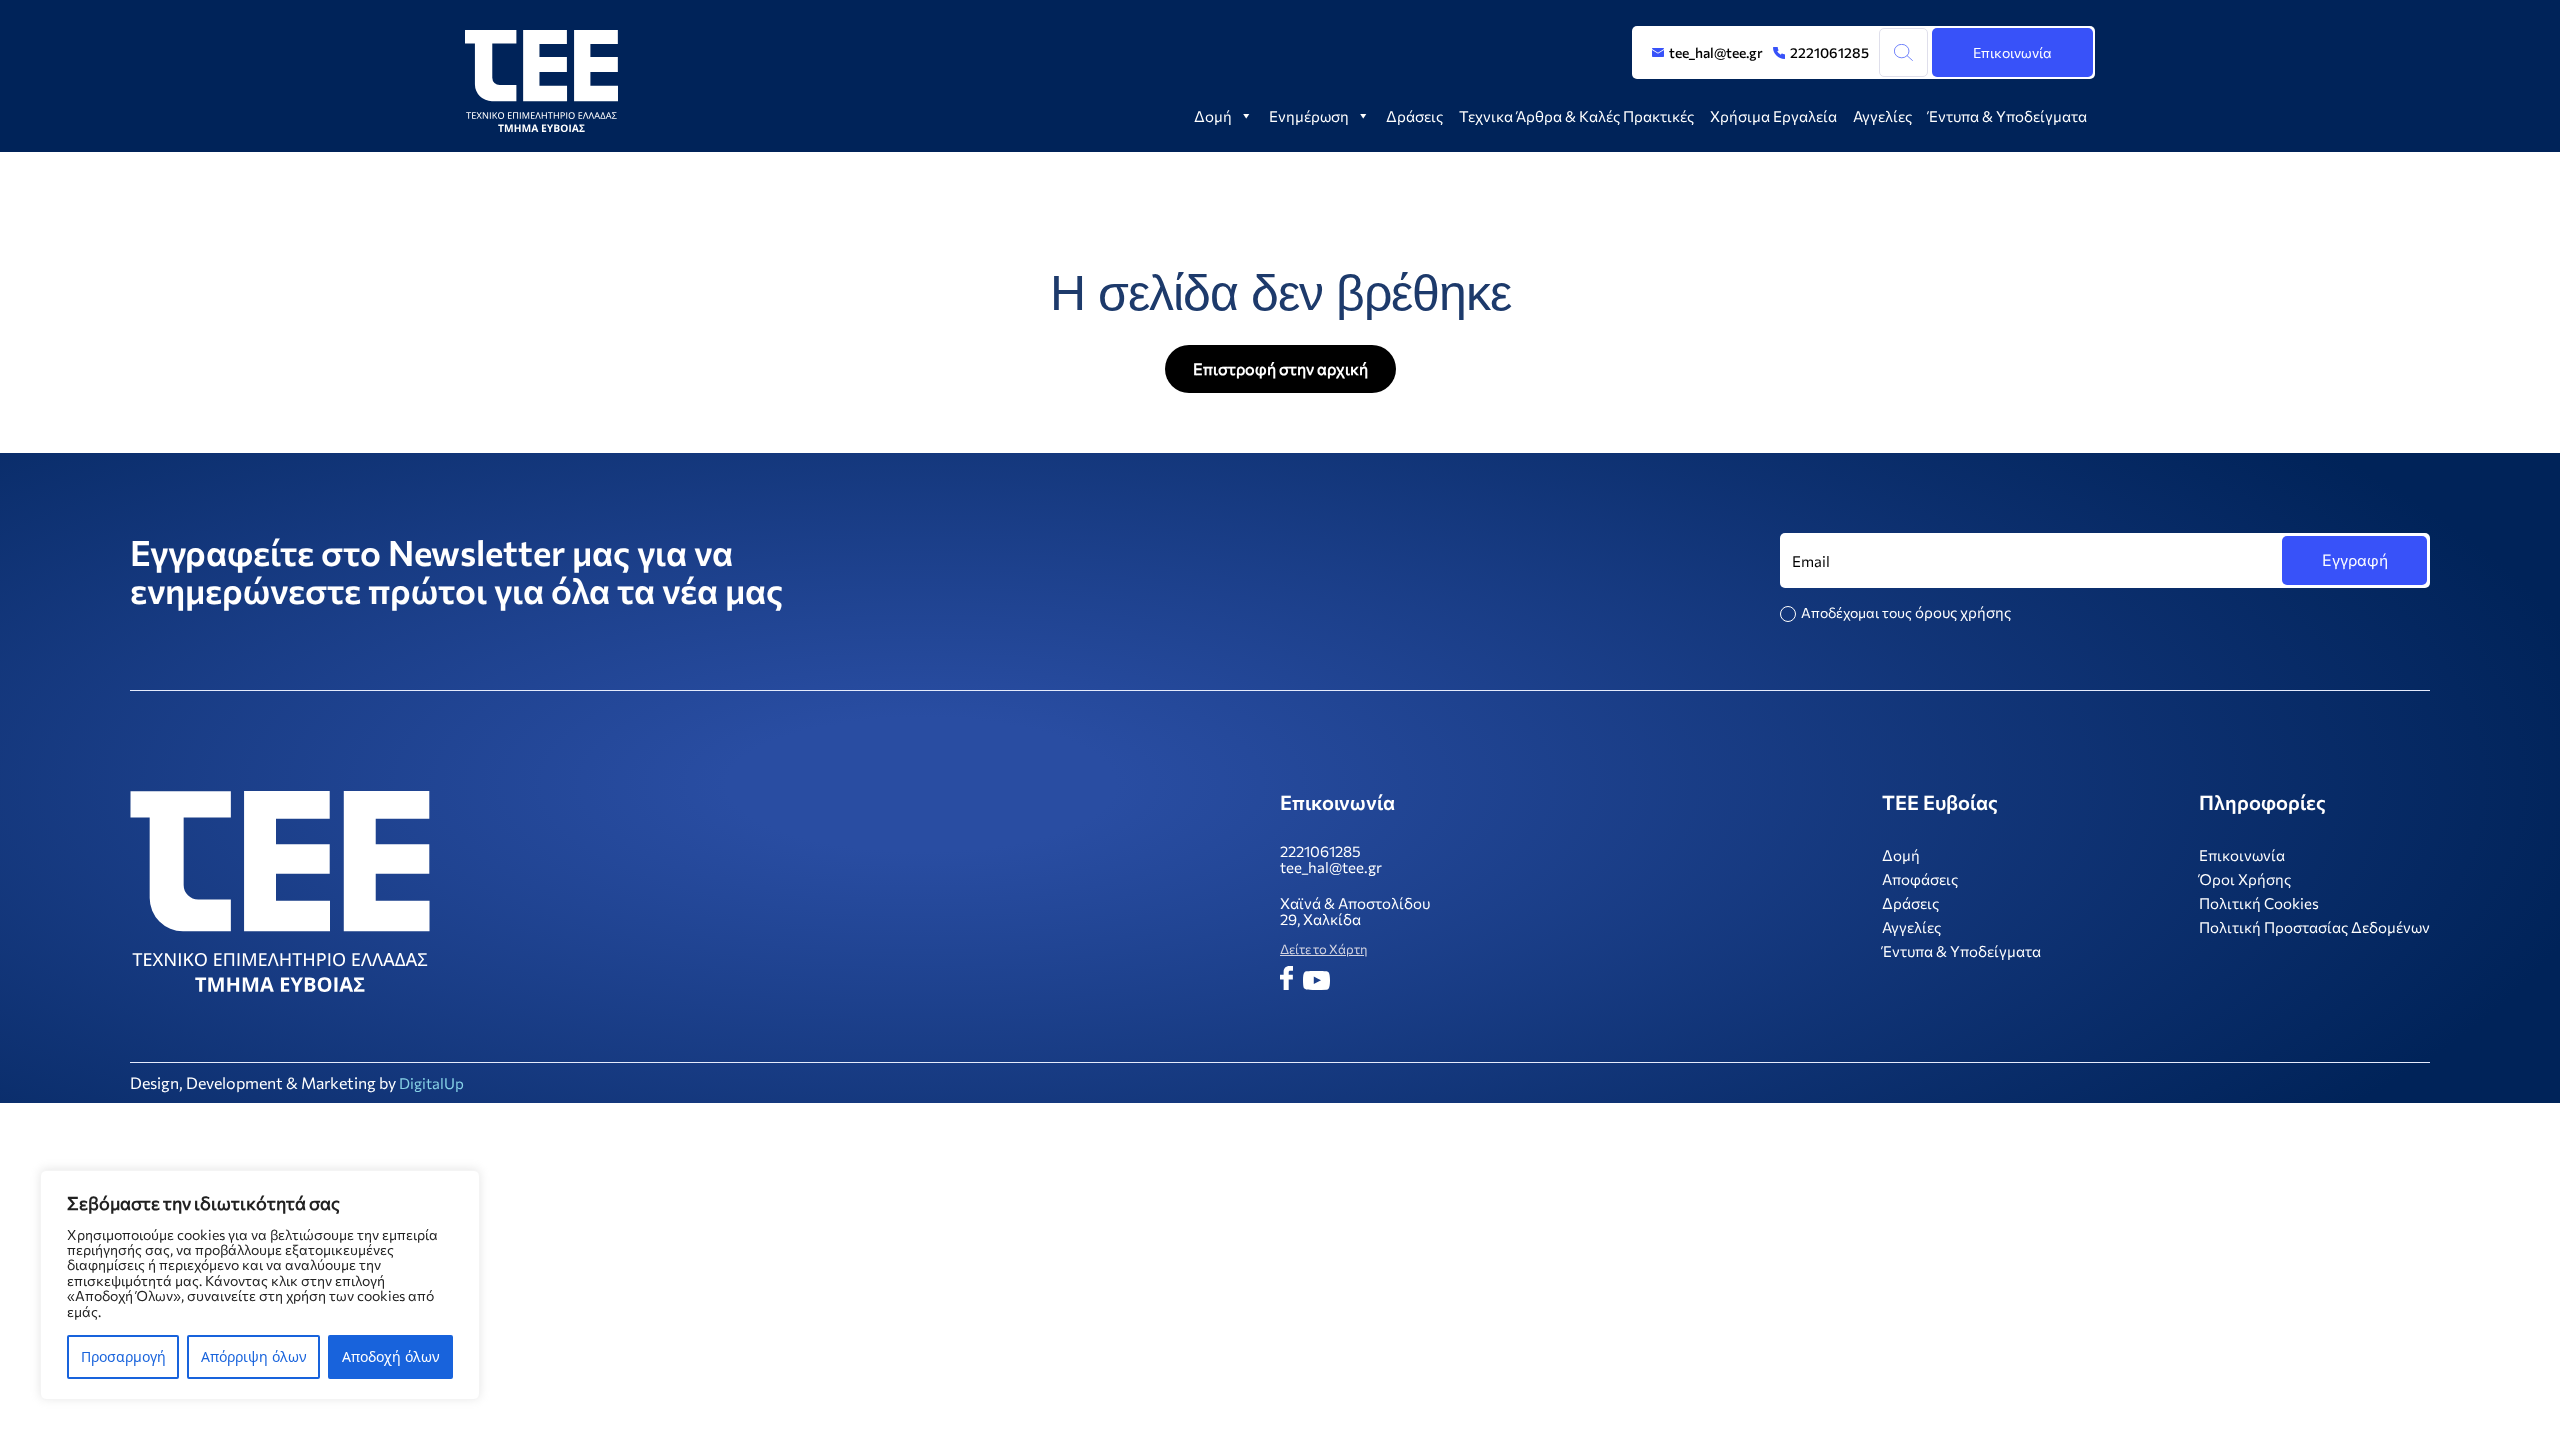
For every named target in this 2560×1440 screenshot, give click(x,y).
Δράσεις (1414, 116)
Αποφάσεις (1920, 879)
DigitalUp (431, 1083)
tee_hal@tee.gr (1716, 52)
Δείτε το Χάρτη (1323, 949)
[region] (260, 1285)
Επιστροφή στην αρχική (1280, 368)
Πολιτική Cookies (2259, 903)
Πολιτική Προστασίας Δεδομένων (2314, 927)
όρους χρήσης (1963, 612)
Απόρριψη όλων (254, 1356)
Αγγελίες (1882, 116)
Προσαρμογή (123, 1356)
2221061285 (1829, 52)
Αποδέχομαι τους (1906, 612)
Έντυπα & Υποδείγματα (2007, 116)
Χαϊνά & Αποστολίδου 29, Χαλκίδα (1355, 911)
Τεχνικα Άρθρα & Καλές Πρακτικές (1576, 116)
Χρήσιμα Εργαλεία (1773, 116)
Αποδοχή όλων (391, 1356)
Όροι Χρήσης (2245, 879)
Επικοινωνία (2012, 52)
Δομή (1213, 116)
